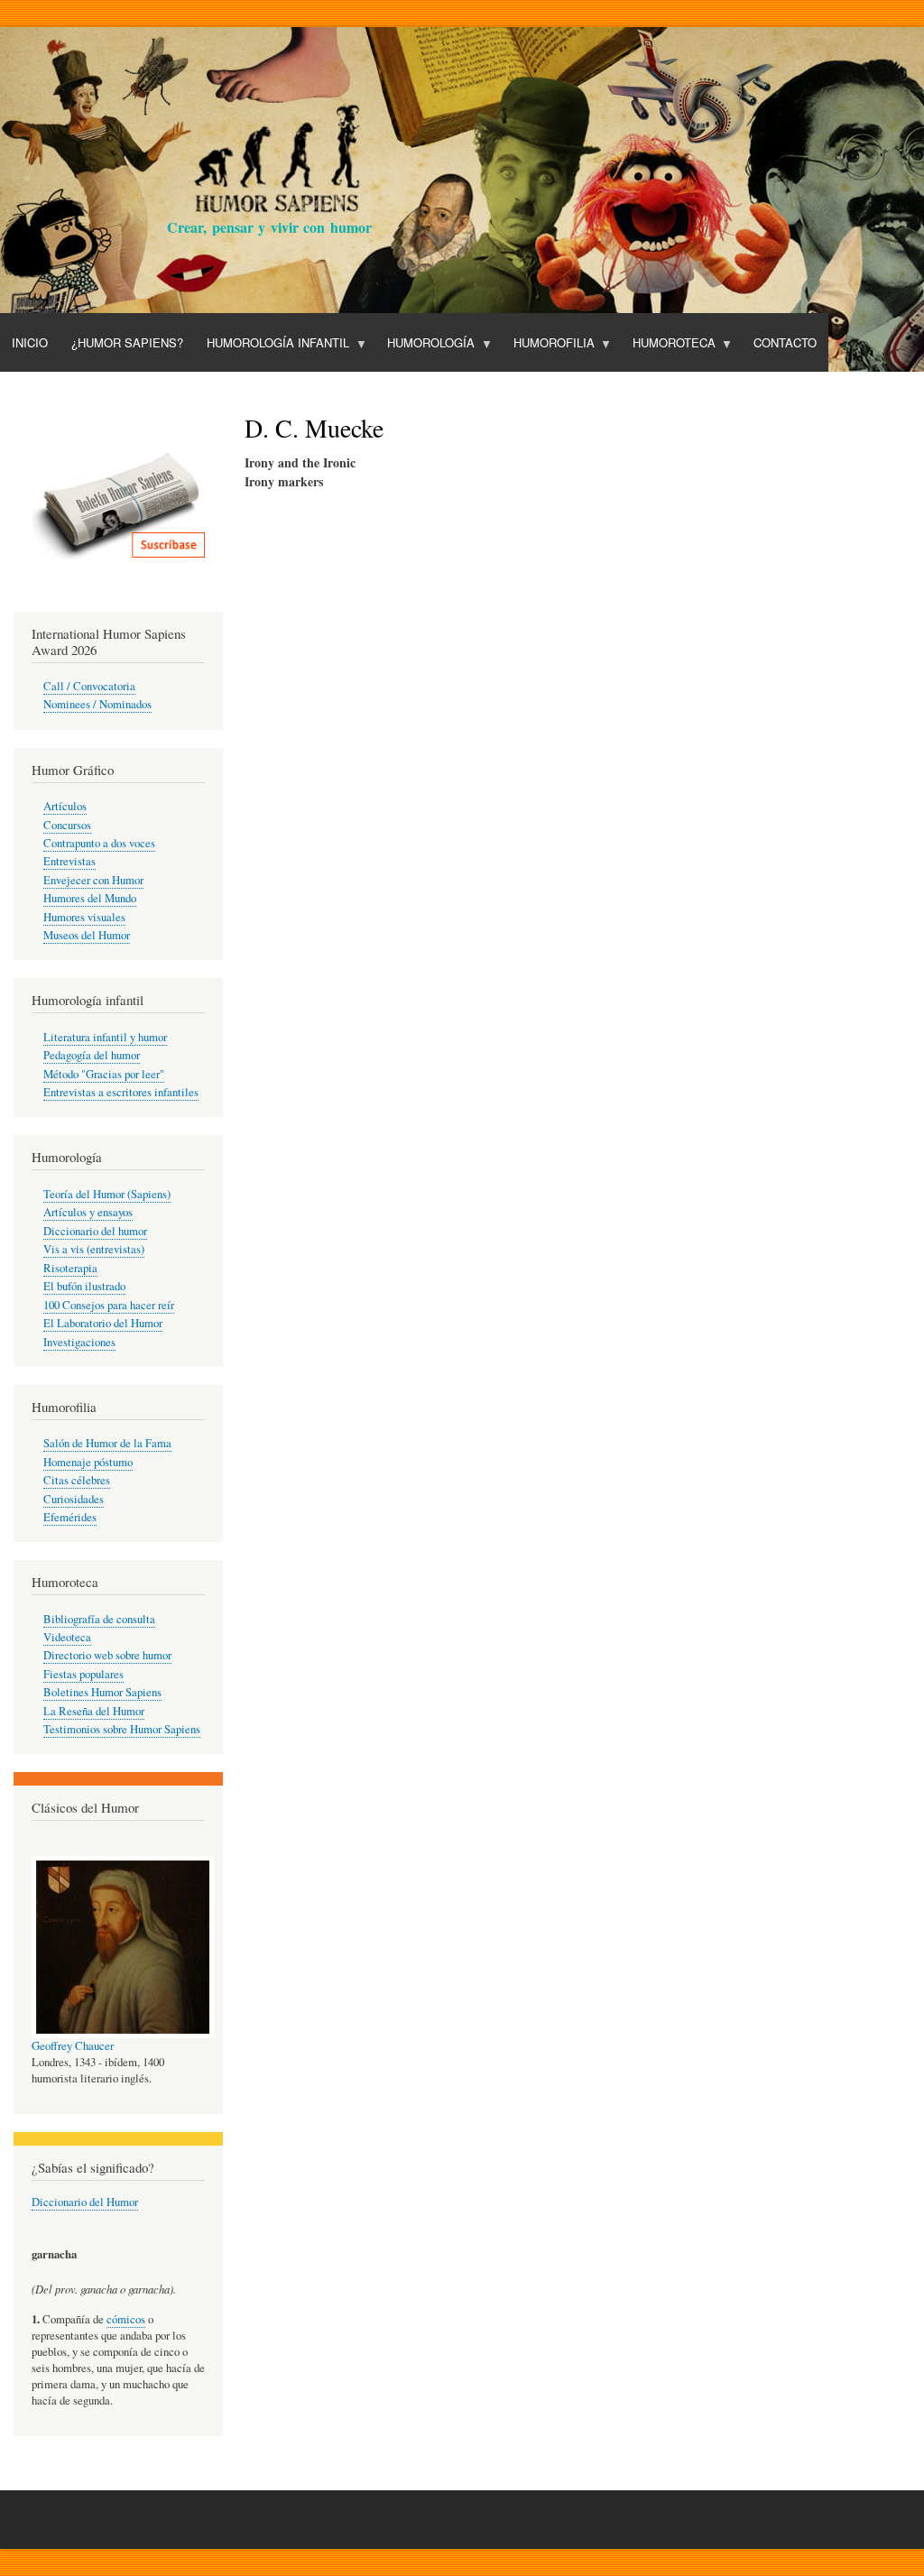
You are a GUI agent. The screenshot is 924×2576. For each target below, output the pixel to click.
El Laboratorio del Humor (103, 1323)
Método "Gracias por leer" (104, 1074)
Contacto (785, 342)
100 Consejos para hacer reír (109, 1305)
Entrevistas (69, 861)
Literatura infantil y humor (105, 1037)
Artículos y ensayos (88, 1212)
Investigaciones (79, 1342)
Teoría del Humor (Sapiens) (107, 1194)
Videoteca (67, 1637)
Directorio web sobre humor (107, 1655)
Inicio (30, 342)
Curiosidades (74, 1499)
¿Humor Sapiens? (127, 342)
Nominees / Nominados (97, 704)
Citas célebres (77, 1480)
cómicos (126, 2319)
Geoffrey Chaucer (73, 2046)
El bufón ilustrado (84, 1286)
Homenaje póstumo (88, 1462)
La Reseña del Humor (94, 1711)
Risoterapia (70, 1268)
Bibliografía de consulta (99, 1619)
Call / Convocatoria (89, 686)
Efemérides (70, 1517)
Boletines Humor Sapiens (102, 1692)
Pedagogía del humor (92, 1055)
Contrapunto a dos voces (99, 843)
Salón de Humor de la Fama (107, 1443)
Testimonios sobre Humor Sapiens (122, 1729)
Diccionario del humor (95, 1231)
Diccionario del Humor (85, 2202)
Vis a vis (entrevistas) (94, 1249)
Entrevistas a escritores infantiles (121, 1092)
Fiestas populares (83, 1674)
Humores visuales (84, 917)
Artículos (65, 806)
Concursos (67, 825)
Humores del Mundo (90, 898)
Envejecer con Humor (93, 880)
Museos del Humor (87, 935)
